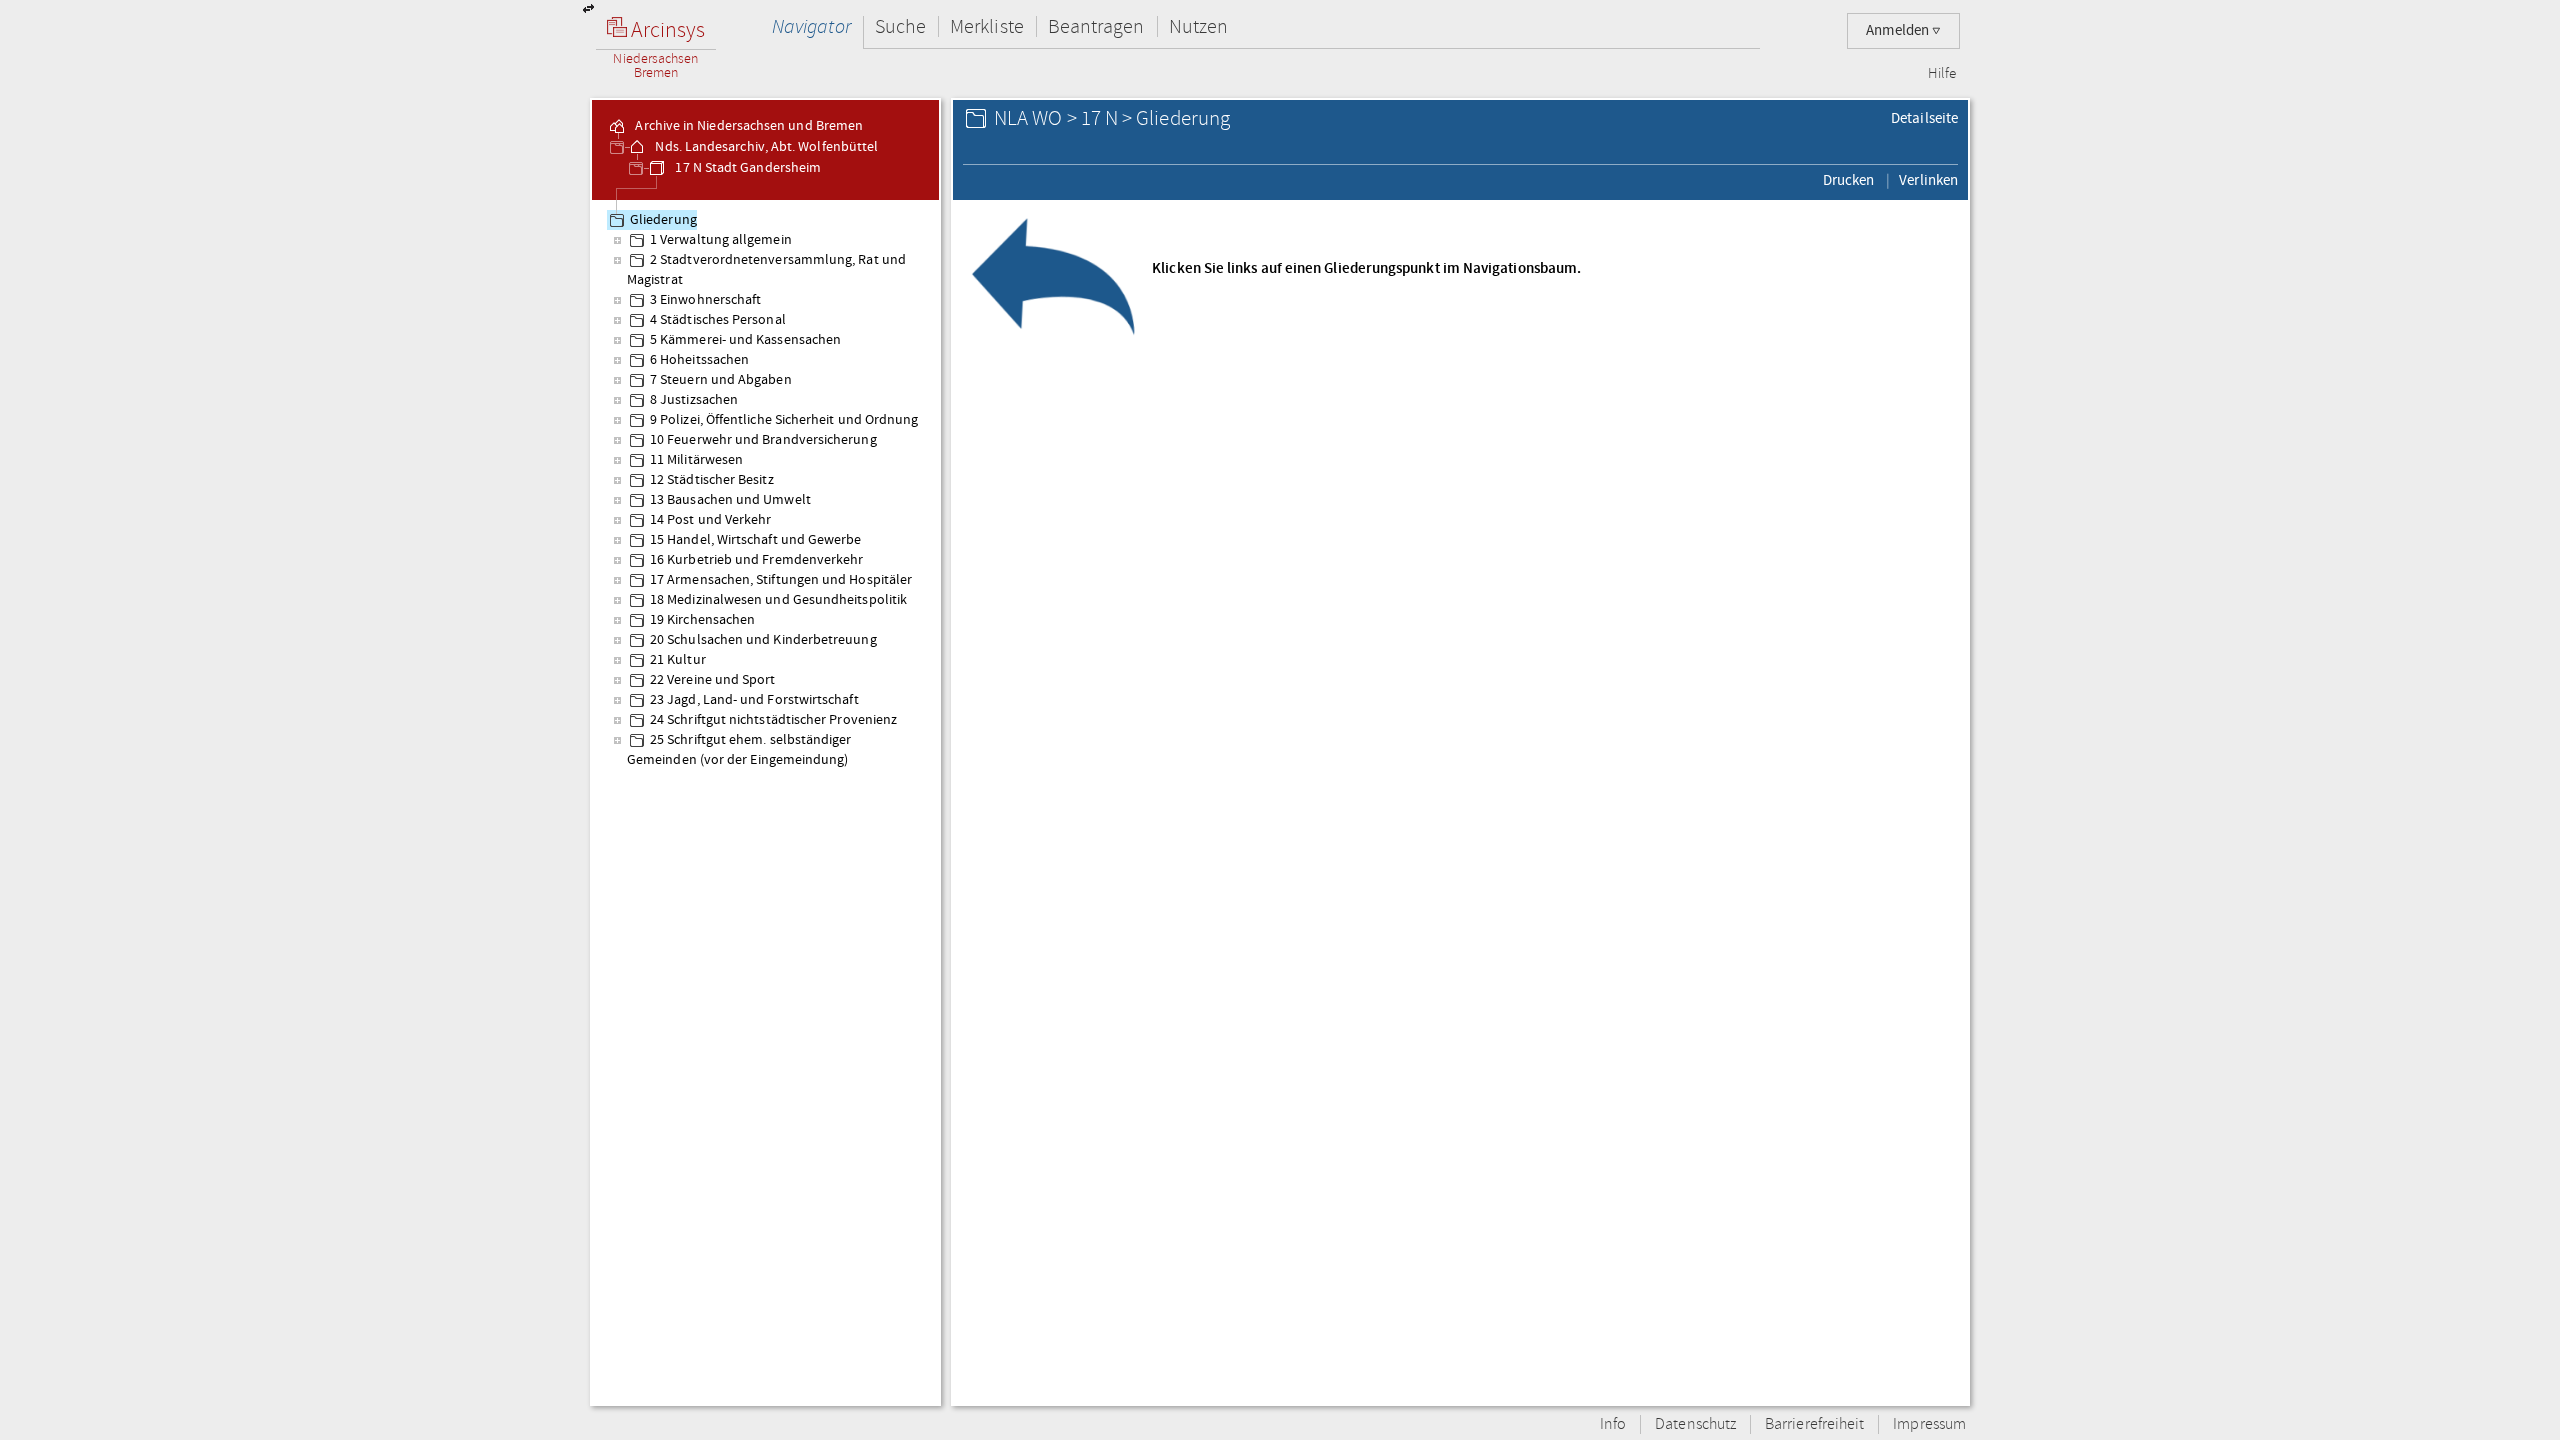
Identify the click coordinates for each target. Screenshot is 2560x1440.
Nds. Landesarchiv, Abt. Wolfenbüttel (765, 147)
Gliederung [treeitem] (663, 220)
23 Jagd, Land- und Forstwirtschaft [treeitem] (754, 700)
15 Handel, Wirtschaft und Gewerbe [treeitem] (756, 540)
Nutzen (1198, 26)
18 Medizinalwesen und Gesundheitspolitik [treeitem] (778, 600)
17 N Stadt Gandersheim (746, 168)
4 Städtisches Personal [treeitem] (718, 320)
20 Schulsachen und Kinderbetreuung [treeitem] (763, 640)
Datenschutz (1695, 1424)
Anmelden (1899, 30)
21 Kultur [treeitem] (678, 660)
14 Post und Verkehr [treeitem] (710, 520)
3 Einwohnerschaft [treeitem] (705, 300)
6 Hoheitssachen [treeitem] (699, 360)
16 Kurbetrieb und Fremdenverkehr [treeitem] (756, 560)
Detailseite (1924, 118)
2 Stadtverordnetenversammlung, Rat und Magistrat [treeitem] (766, 270)
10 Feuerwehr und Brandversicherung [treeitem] (763, 440)
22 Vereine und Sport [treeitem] (713, 680)
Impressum (1929, 1424)
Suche (900, 26)
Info (1613, 1424)
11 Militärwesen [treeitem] (696, 460)
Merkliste (987, 26)
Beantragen (1096, 26)
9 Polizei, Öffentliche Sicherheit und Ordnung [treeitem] (784, 420)
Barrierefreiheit (1814, 1424)
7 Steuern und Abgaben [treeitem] (721, 380)
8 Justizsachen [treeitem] (694, 400)
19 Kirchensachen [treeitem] (702, 620)
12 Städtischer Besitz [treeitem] (712, 480)
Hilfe (1942, 74)
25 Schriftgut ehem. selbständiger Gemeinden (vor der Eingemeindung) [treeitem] (739, 750)
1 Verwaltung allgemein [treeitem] (721, 240)
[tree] (765, 802)
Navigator (811, 26)
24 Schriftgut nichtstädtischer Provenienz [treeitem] (773, 720)
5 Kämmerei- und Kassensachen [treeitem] (745, 340)
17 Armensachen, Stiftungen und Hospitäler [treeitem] (781, 580)
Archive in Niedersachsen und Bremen (747, 126)
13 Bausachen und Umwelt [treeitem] (730, 500)
